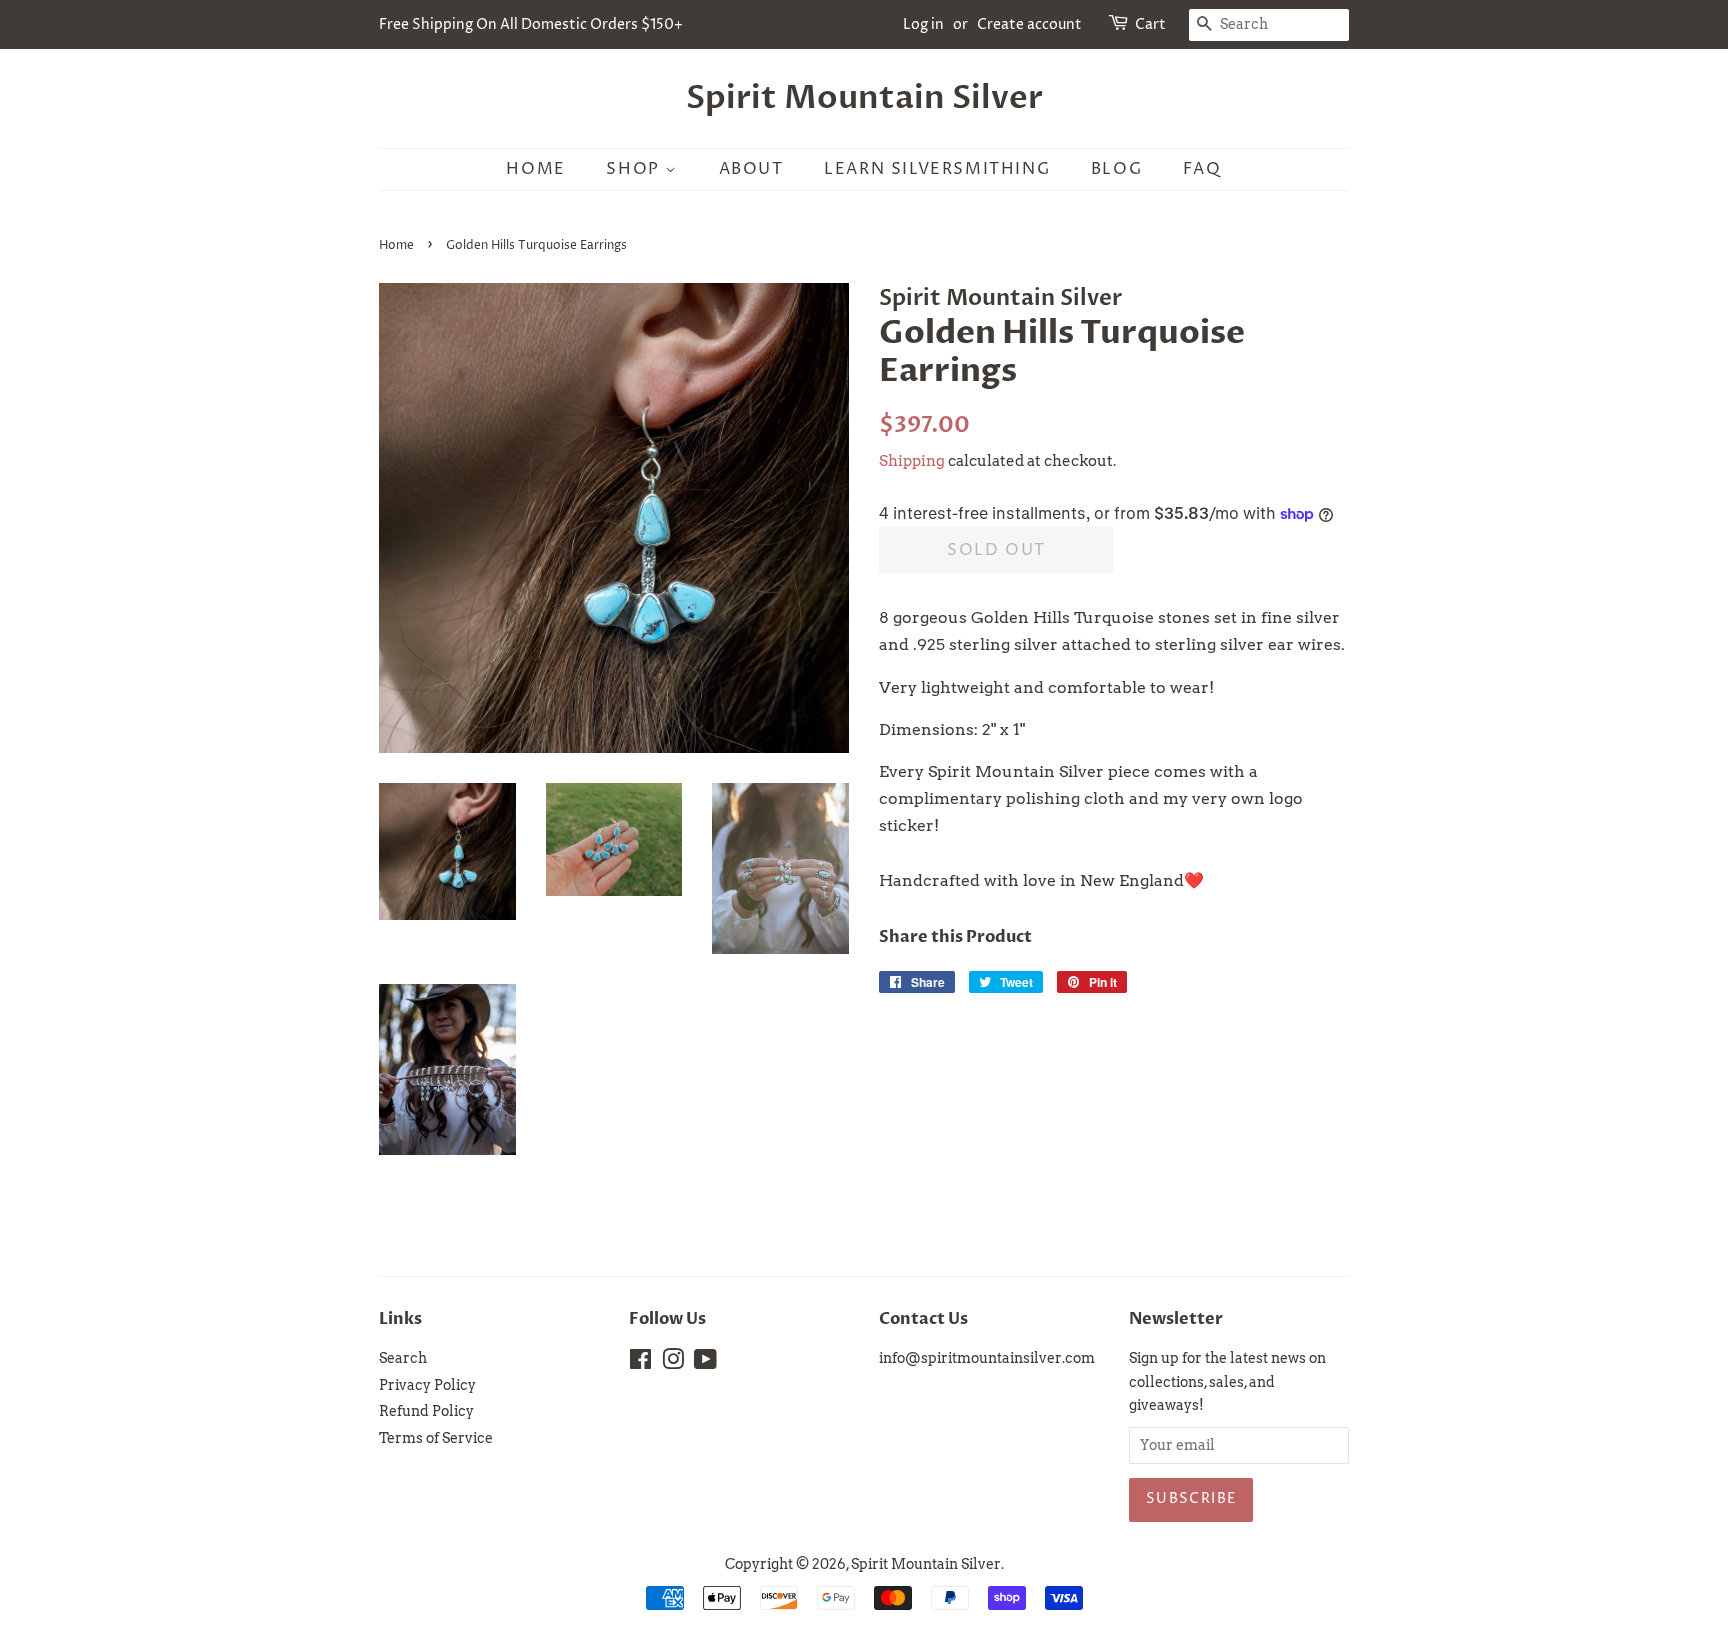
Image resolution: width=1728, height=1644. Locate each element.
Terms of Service (436, 1438)
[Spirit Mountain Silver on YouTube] (705, 1363)
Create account (1029, 24)
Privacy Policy (427, 1385)
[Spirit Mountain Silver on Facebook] (640, 1363)
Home (535, 169)
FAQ (1202, 169)
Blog (1116, 169)
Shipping (912, 461)
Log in (923, 24)
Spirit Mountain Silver (864, 98)
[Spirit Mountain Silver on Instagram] (673, 1363)
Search (403, 1358)
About (751, 169)
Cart (1150, 24)
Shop (635, 169)
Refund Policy (426, 1411)
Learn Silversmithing (937, 169)
